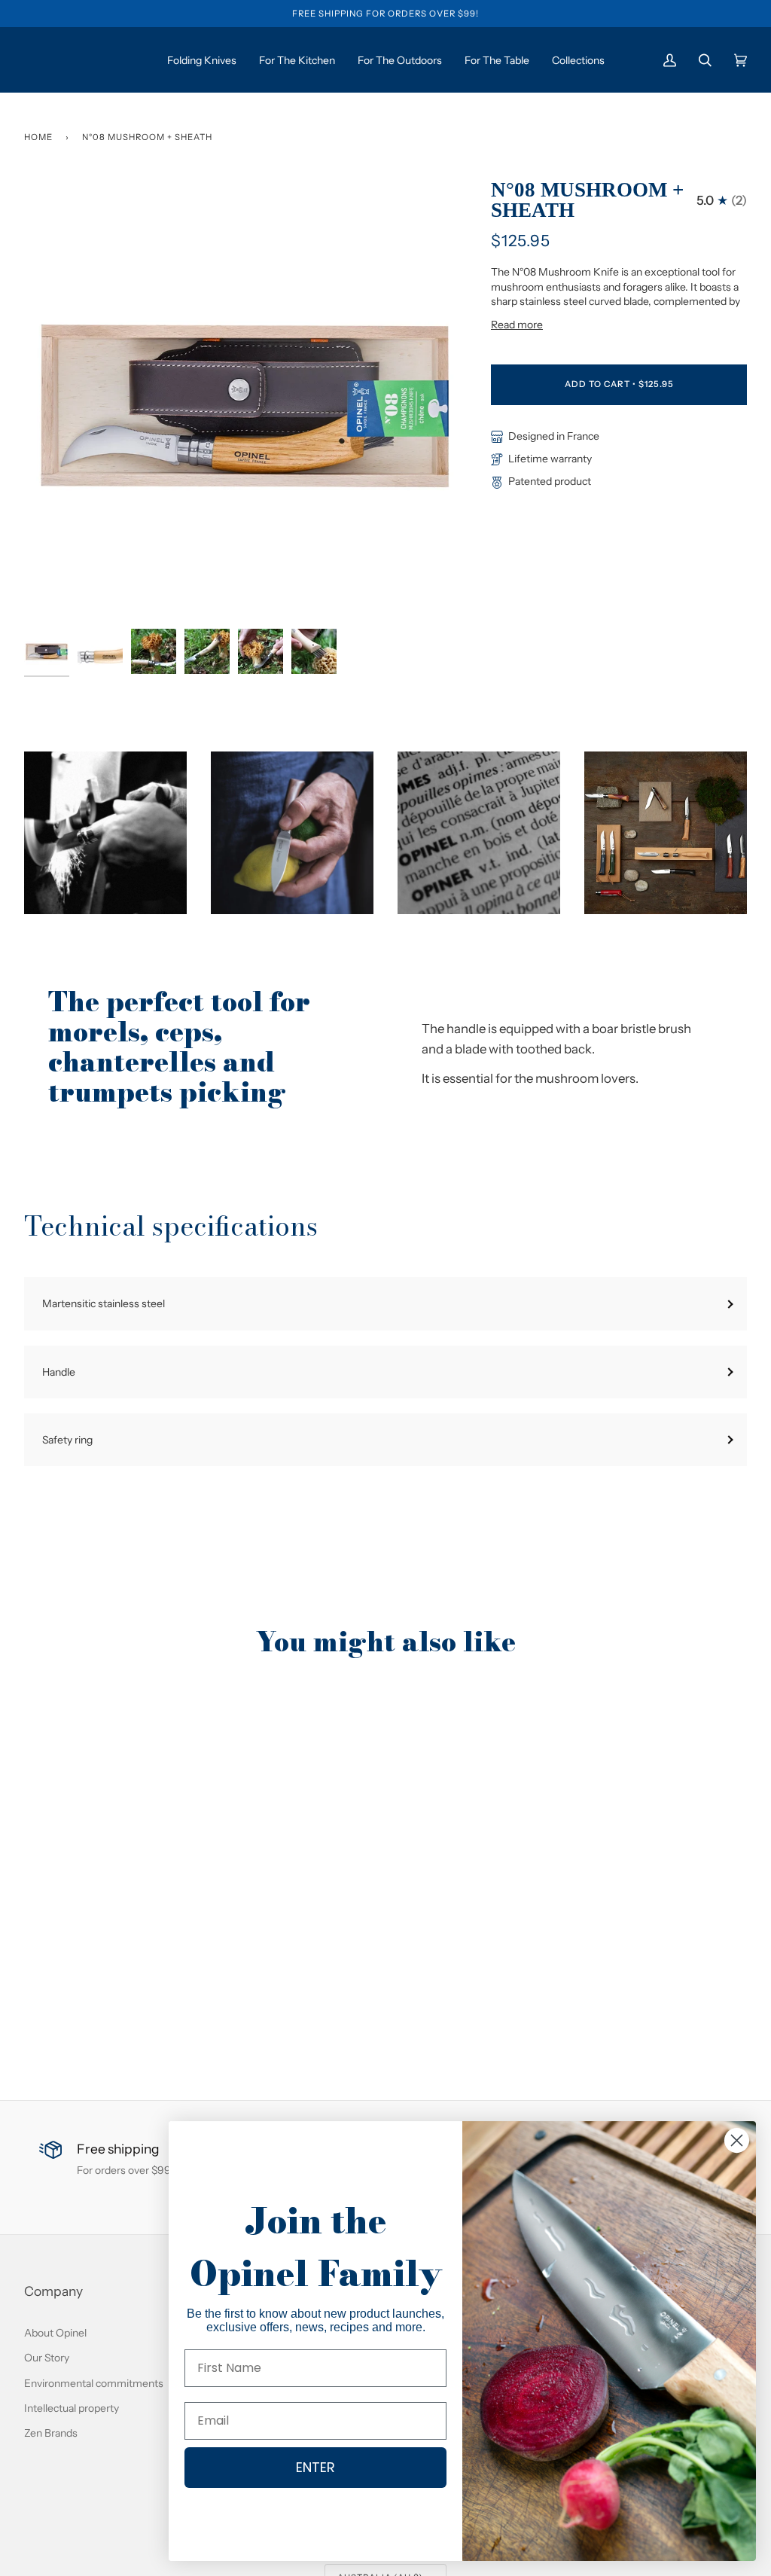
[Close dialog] (737, 2140)
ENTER (315, 2467)
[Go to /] (81, 60)
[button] (105, 833)
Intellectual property (72, 2408)
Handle (59, 1372)
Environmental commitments (94, 2383)
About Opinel (55, 2332)
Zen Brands (51, 2433)
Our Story (47, 2357)
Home (38, 137)
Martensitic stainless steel (104, 1303)
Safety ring (67, 1439)
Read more (517, 324)
